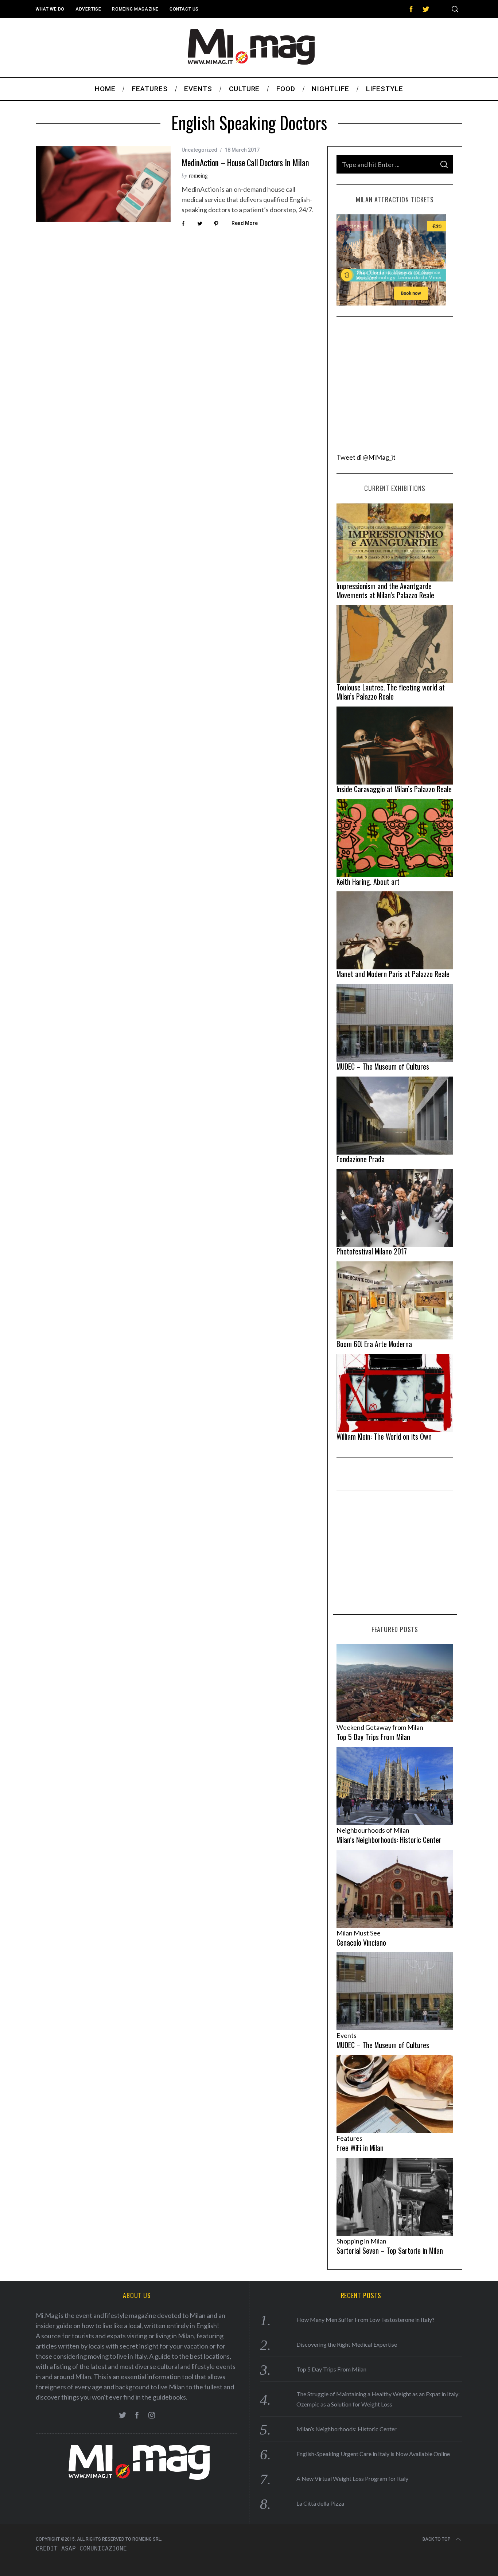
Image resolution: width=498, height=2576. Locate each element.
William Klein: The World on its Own (384, 1436)
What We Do (50, 9)
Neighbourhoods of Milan (373, 1830)
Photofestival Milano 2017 (372, 1251)
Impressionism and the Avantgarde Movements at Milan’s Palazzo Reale (385, 590)
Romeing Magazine (135, 9)
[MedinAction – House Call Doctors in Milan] (103, 184)
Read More (245, 223)
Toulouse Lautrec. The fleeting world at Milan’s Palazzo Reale (391, 692)
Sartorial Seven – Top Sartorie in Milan (390, 2250)
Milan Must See (359, 1933)
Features (349, 2138)
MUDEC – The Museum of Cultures (383, 1066)
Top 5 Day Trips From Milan (373, 1737)
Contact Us (184, 9)
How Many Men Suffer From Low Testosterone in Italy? (365, 2320)
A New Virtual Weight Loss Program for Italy (352, 2478)
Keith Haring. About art (368, 882)
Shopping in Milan (361, 2241)
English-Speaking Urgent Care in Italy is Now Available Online (373, 2454)
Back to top (437, 2539)
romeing (198, 175)
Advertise (88, 9)
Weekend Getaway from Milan (380, 1727)
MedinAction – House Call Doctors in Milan (245, 163)
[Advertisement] (395, 379)
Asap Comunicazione (94, 2548)
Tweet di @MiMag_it (366, 457)
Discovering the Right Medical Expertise (347, 2344)
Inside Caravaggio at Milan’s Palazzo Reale (394, 789)
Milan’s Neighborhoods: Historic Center (389, 1840)
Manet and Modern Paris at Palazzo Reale (393, 974)
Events (347, 2035)
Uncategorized (199, 150)
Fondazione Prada (361, 1159)
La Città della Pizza (320, 2503)
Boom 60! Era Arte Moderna (374, 1344)
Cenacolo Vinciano (361, 1942)
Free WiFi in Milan (360, 2148)
